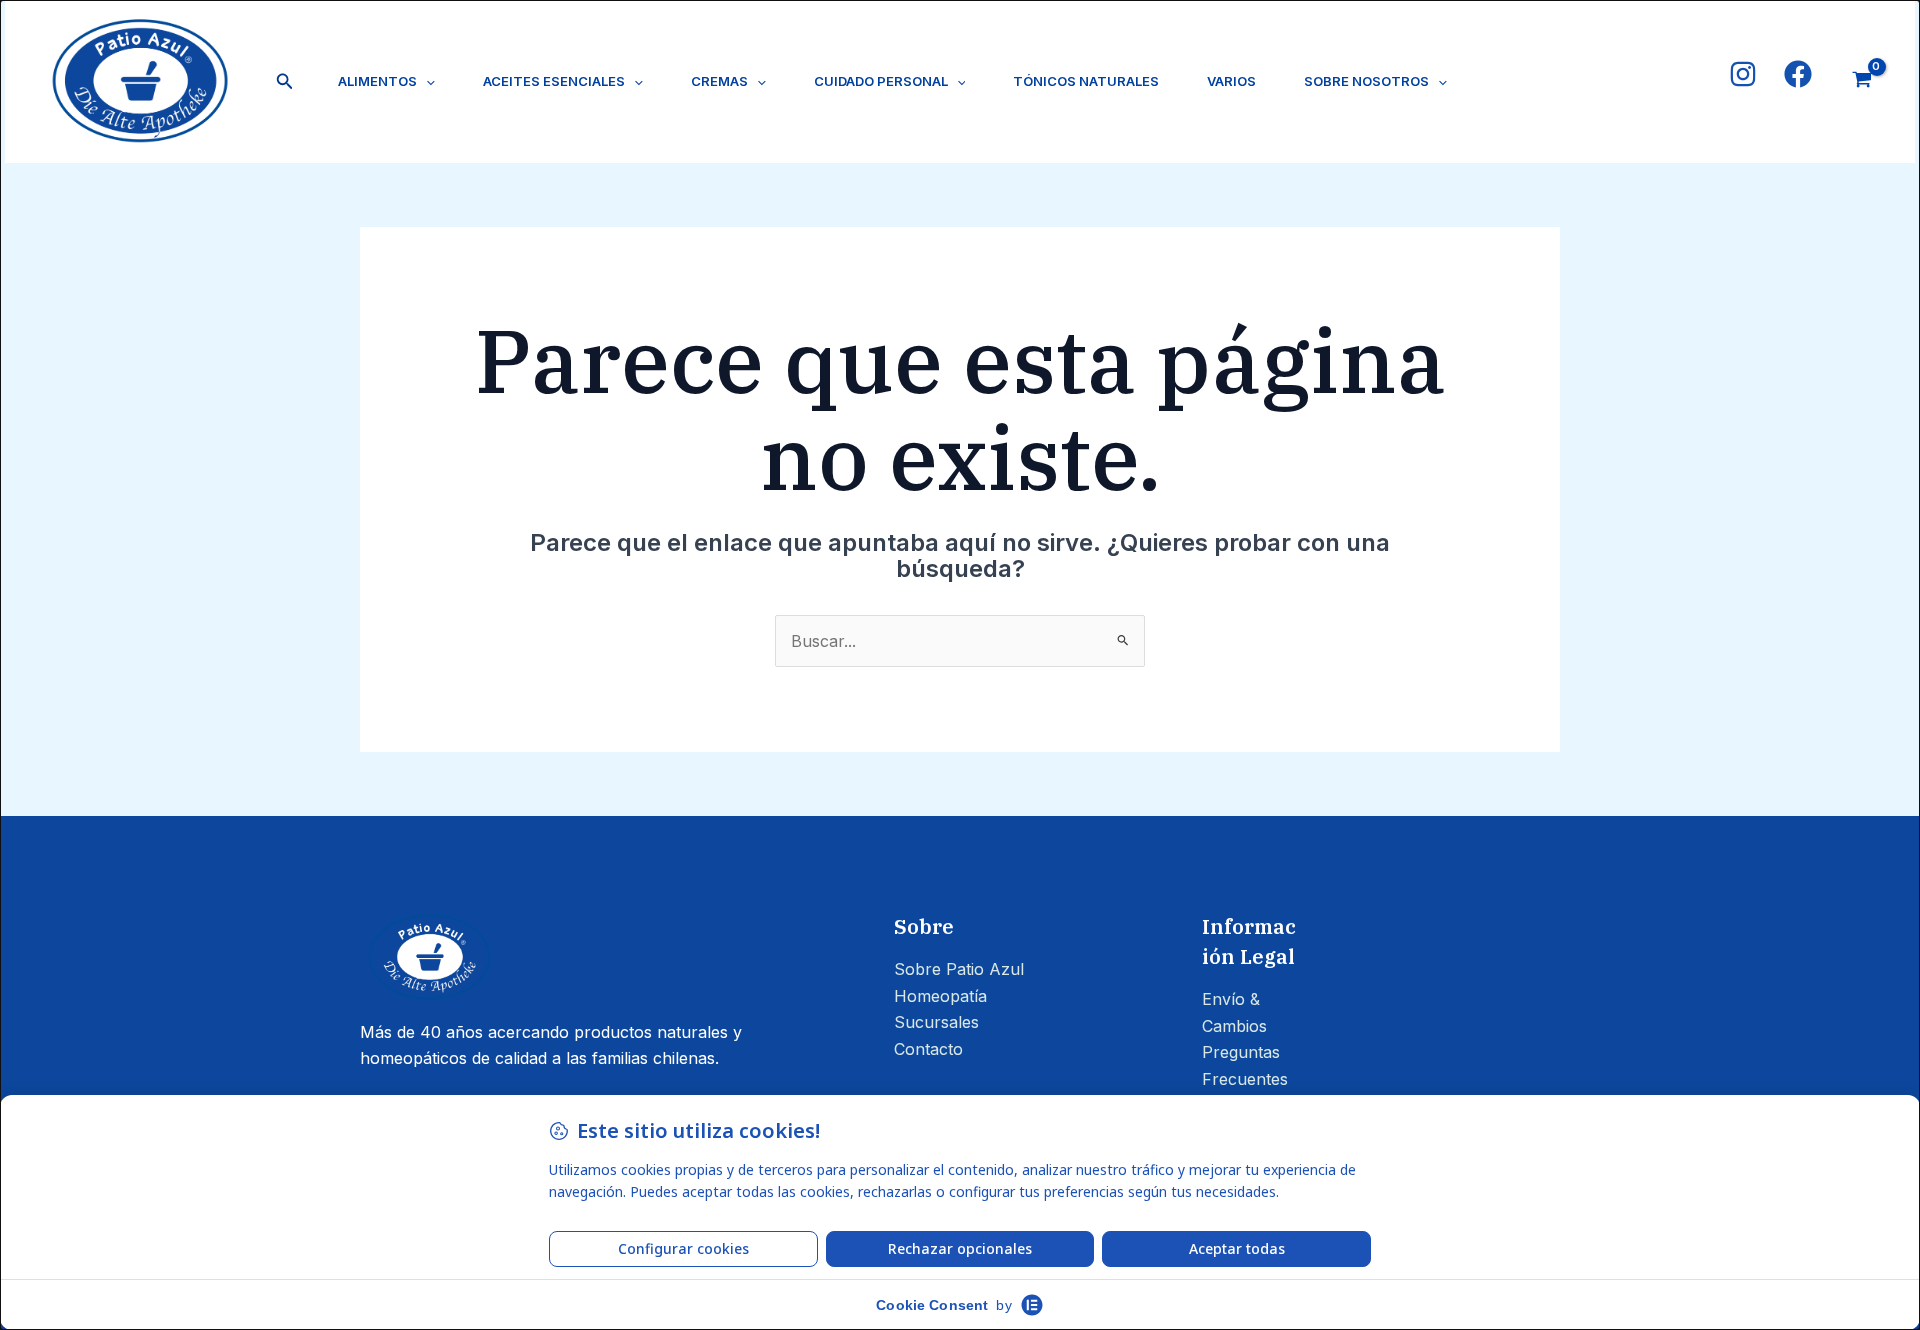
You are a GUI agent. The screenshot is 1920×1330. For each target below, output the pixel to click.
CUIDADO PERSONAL (881, 81)
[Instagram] (1743, 74)
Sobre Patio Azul (959, 969)
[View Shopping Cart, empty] (1861, 82)
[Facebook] (1798, 74)
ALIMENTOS (377, 81)
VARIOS (1231, 81)
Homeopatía (940, 996)
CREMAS (719, 81)
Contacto (928, 1049)
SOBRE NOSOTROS (1366, 81)
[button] (285, 81)
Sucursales (936, 1022)
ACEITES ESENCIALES (554, 81)
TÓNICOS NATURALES (1086, 81)
